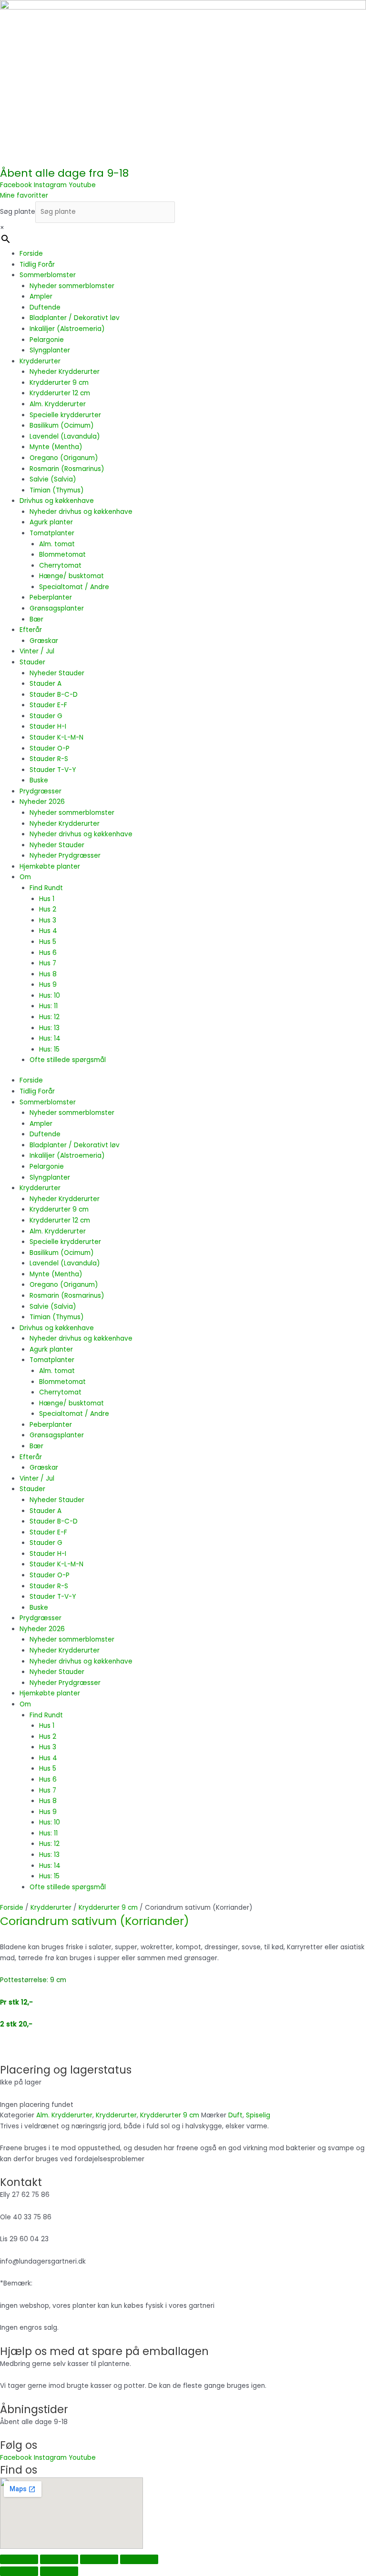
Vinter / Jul (37, 651)
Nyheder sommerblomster (72, 286)
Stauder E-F (48, 705)
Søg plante (18, 212)
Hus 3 (48, 920)
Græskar (44, 641)
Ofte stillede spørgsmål (68, 1060)
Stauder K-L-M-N (56, 737)
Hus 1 (47, 899)
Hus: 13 (49, 1028)
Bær (36, 619)
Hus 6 (48, 953)
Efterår (31, 630)
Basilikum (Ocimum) (62, 426)
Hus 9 (48, 985)
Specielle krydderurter (65, 415)
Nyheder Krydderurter (65, 372)
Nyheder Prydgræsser (65, 856)
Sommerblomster (48, 275)
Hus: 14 (50, 1038)
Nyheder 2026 (42, 802)
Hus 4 (48, 931)
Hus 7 (48, 963)
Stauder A (46, 684)
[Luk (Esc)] (139, 2559)
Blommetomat (62, 555)
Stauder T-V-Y (53, 770)
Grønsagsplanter (57, 608)
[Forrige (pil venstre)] (19, 2571)
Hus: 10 (50, 996)
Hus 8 (48, 974)
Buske (39, 780)
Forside (31, 254)
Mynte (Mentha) (56, 447)
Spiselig (258, 2115)
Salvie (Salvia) (53, 479)
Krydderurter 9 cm (59, 383)
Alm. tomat (57, 544)
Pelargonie (47, 340)
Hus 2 (48, 909)
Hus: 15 (49, 1049)
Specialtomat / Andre (74, 587)
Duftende (45, 307)
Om (25, 877)
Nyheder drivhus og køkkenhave (81, 512)
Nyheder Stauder (57, 673)
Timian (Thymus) (57, 490)
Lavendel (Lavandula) (65, 436)
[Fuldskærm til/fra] (59, 2559)
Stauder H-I (48, 727)
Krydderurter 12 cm (60, 393)
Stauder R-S (49, 759)
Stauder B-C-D (54, 695)
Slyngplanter (50, 350)
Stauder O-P (50, 748)
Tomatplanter (52, 533)
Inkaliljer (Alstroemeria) (67, 329)
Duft (235, 2115)
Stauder (32, 662)
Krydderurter (40, 361)
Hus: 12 (49, 1017)
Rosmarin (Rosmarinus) (67, 469)
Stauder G (46, 716)
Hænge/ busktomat (71, 576)
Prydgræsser (41, 791)
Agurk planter (51, 522)
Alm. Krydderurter (58, 404)
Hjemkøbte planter (50, 867)
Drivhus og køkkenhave (57, 501)
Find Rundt (46, 888)
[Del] (99, 2559)
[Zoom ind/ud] (19, 2559)
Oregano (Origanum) (64, 458)
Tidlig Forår (37, 265)
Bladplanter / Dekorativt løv (75, 318)
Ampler (41, 296)
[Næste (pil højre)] (59, 2571)
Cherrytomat (60, 566)
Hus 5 (48, 942)
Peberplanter (51, 597)
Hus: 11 (48, 1006)
